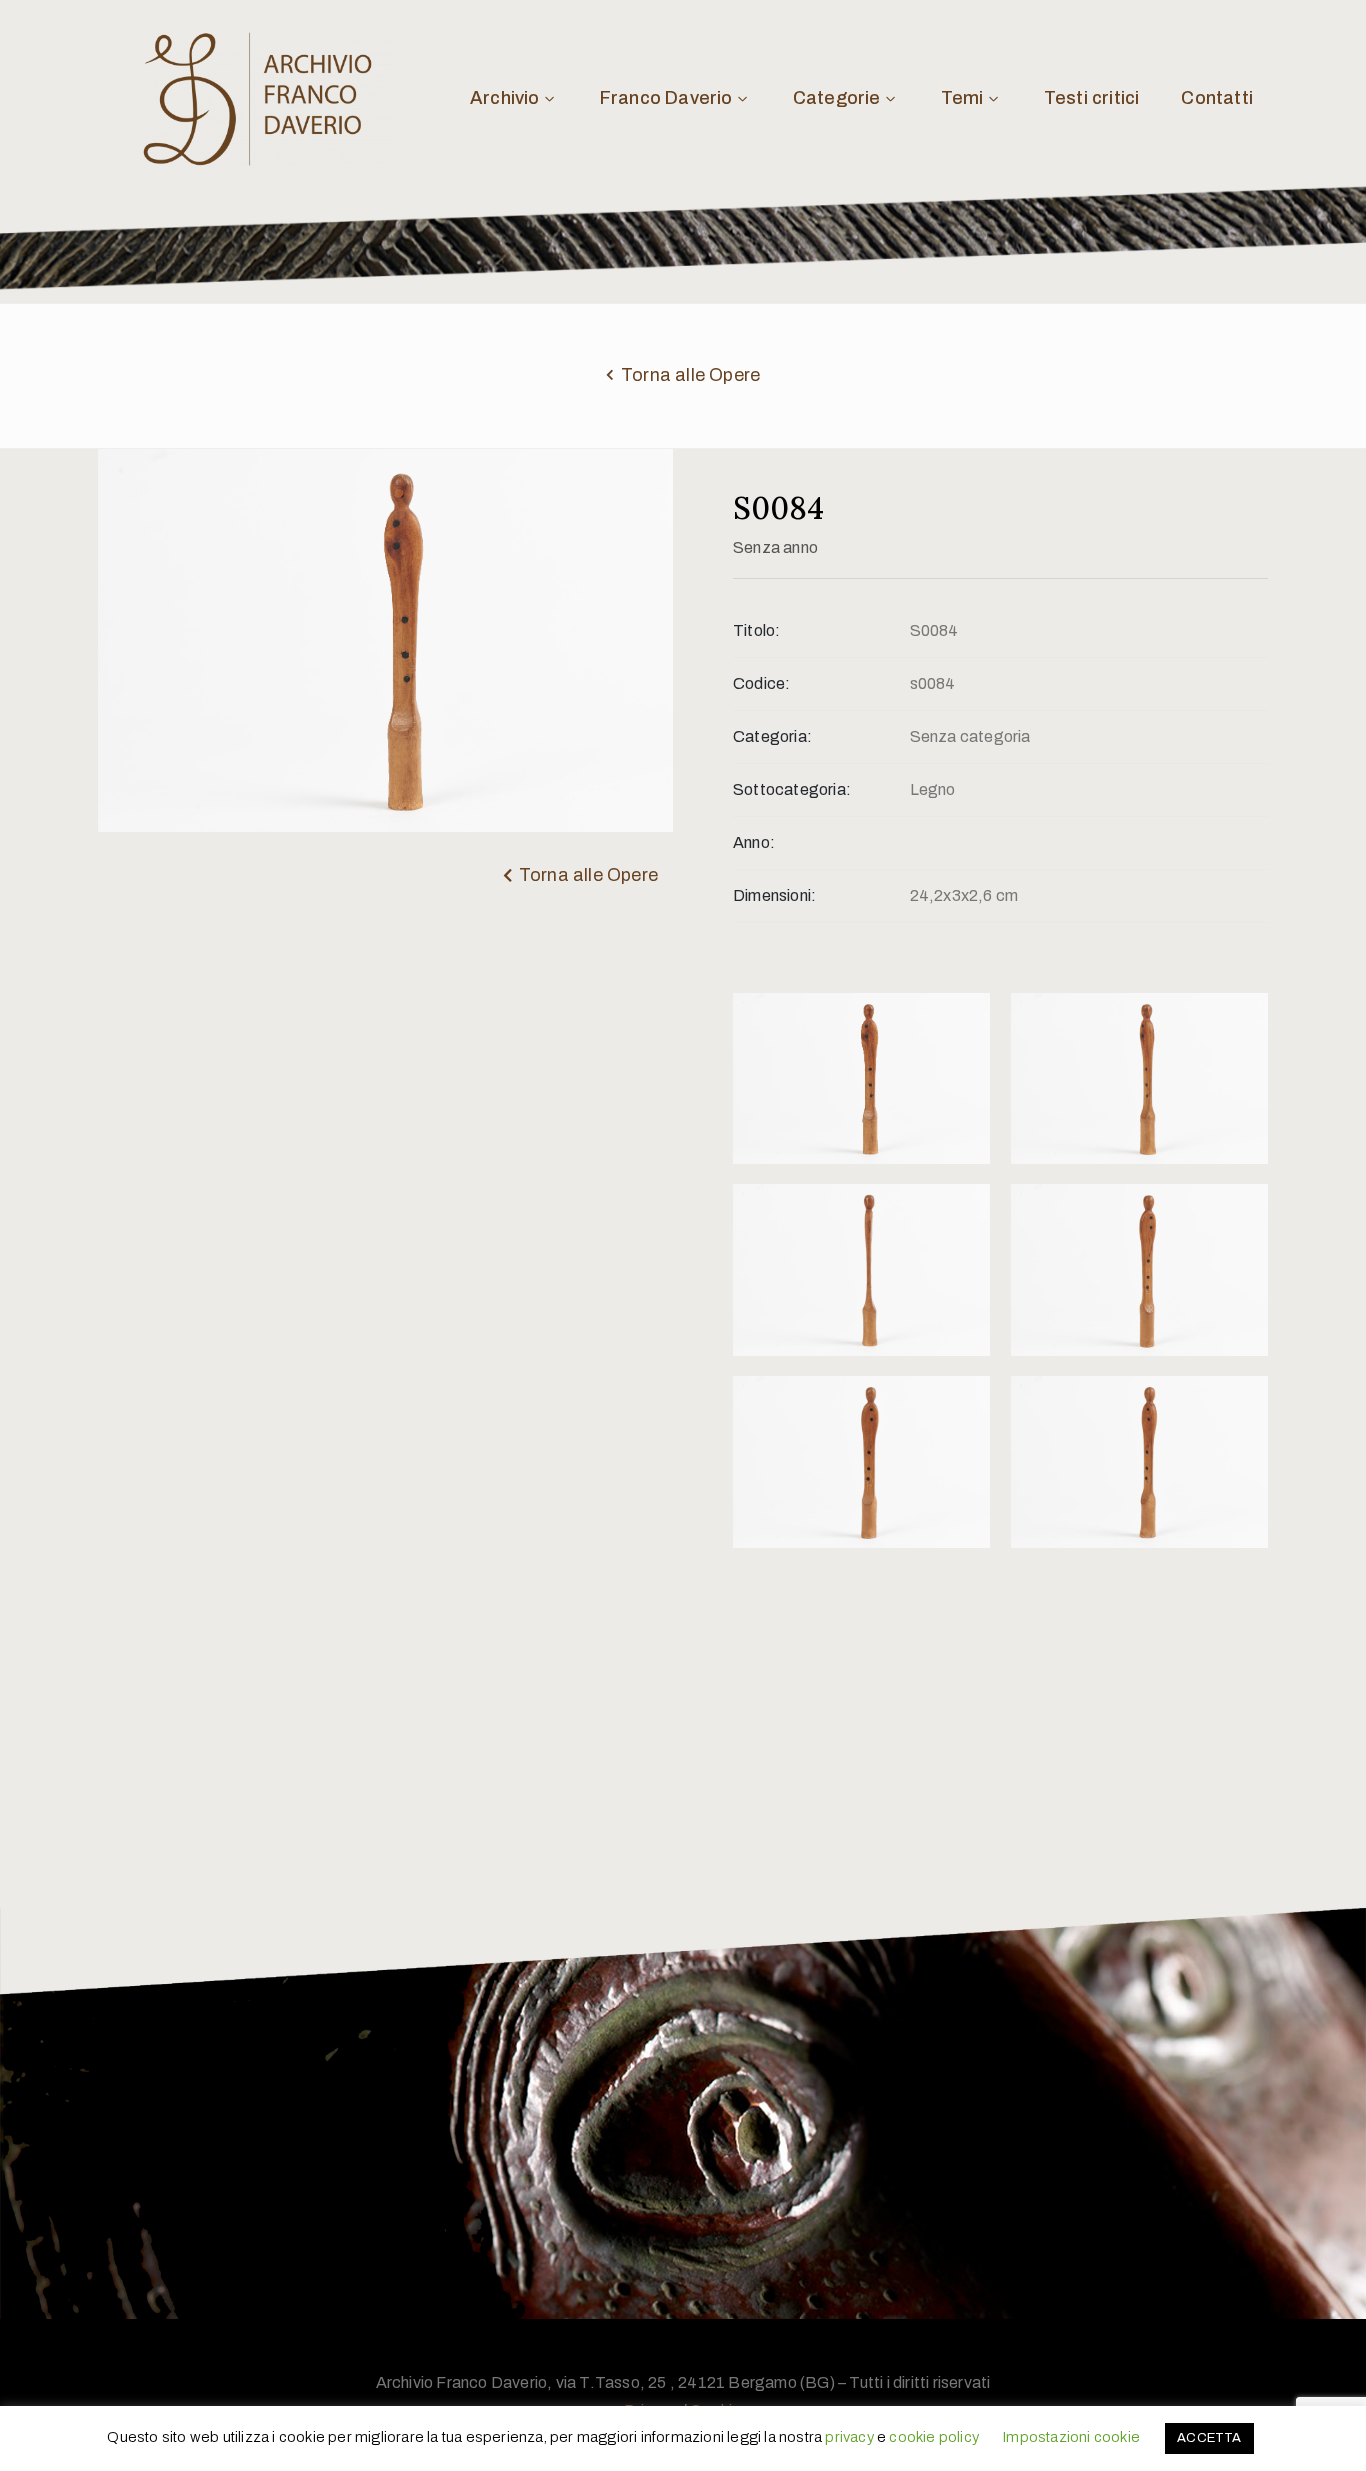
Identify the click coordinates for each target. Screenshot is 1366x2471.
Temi (962, 98)
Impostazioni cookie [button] (1071, 2437)
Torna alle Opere (690, 375)
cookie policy (934, 2437)
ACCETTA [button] (1209, 2438)
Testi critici (1092, 98)
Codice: (761, 683)
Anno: (754, 842)
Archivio (505, 98)
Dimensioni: (774, 895)
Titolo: (756, 630)
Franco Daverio (666, 98)
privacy (849, 2437)
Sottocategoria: (792, 789)
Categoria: (772, 736)
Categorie (837, 98)
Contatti (1217, 98)
